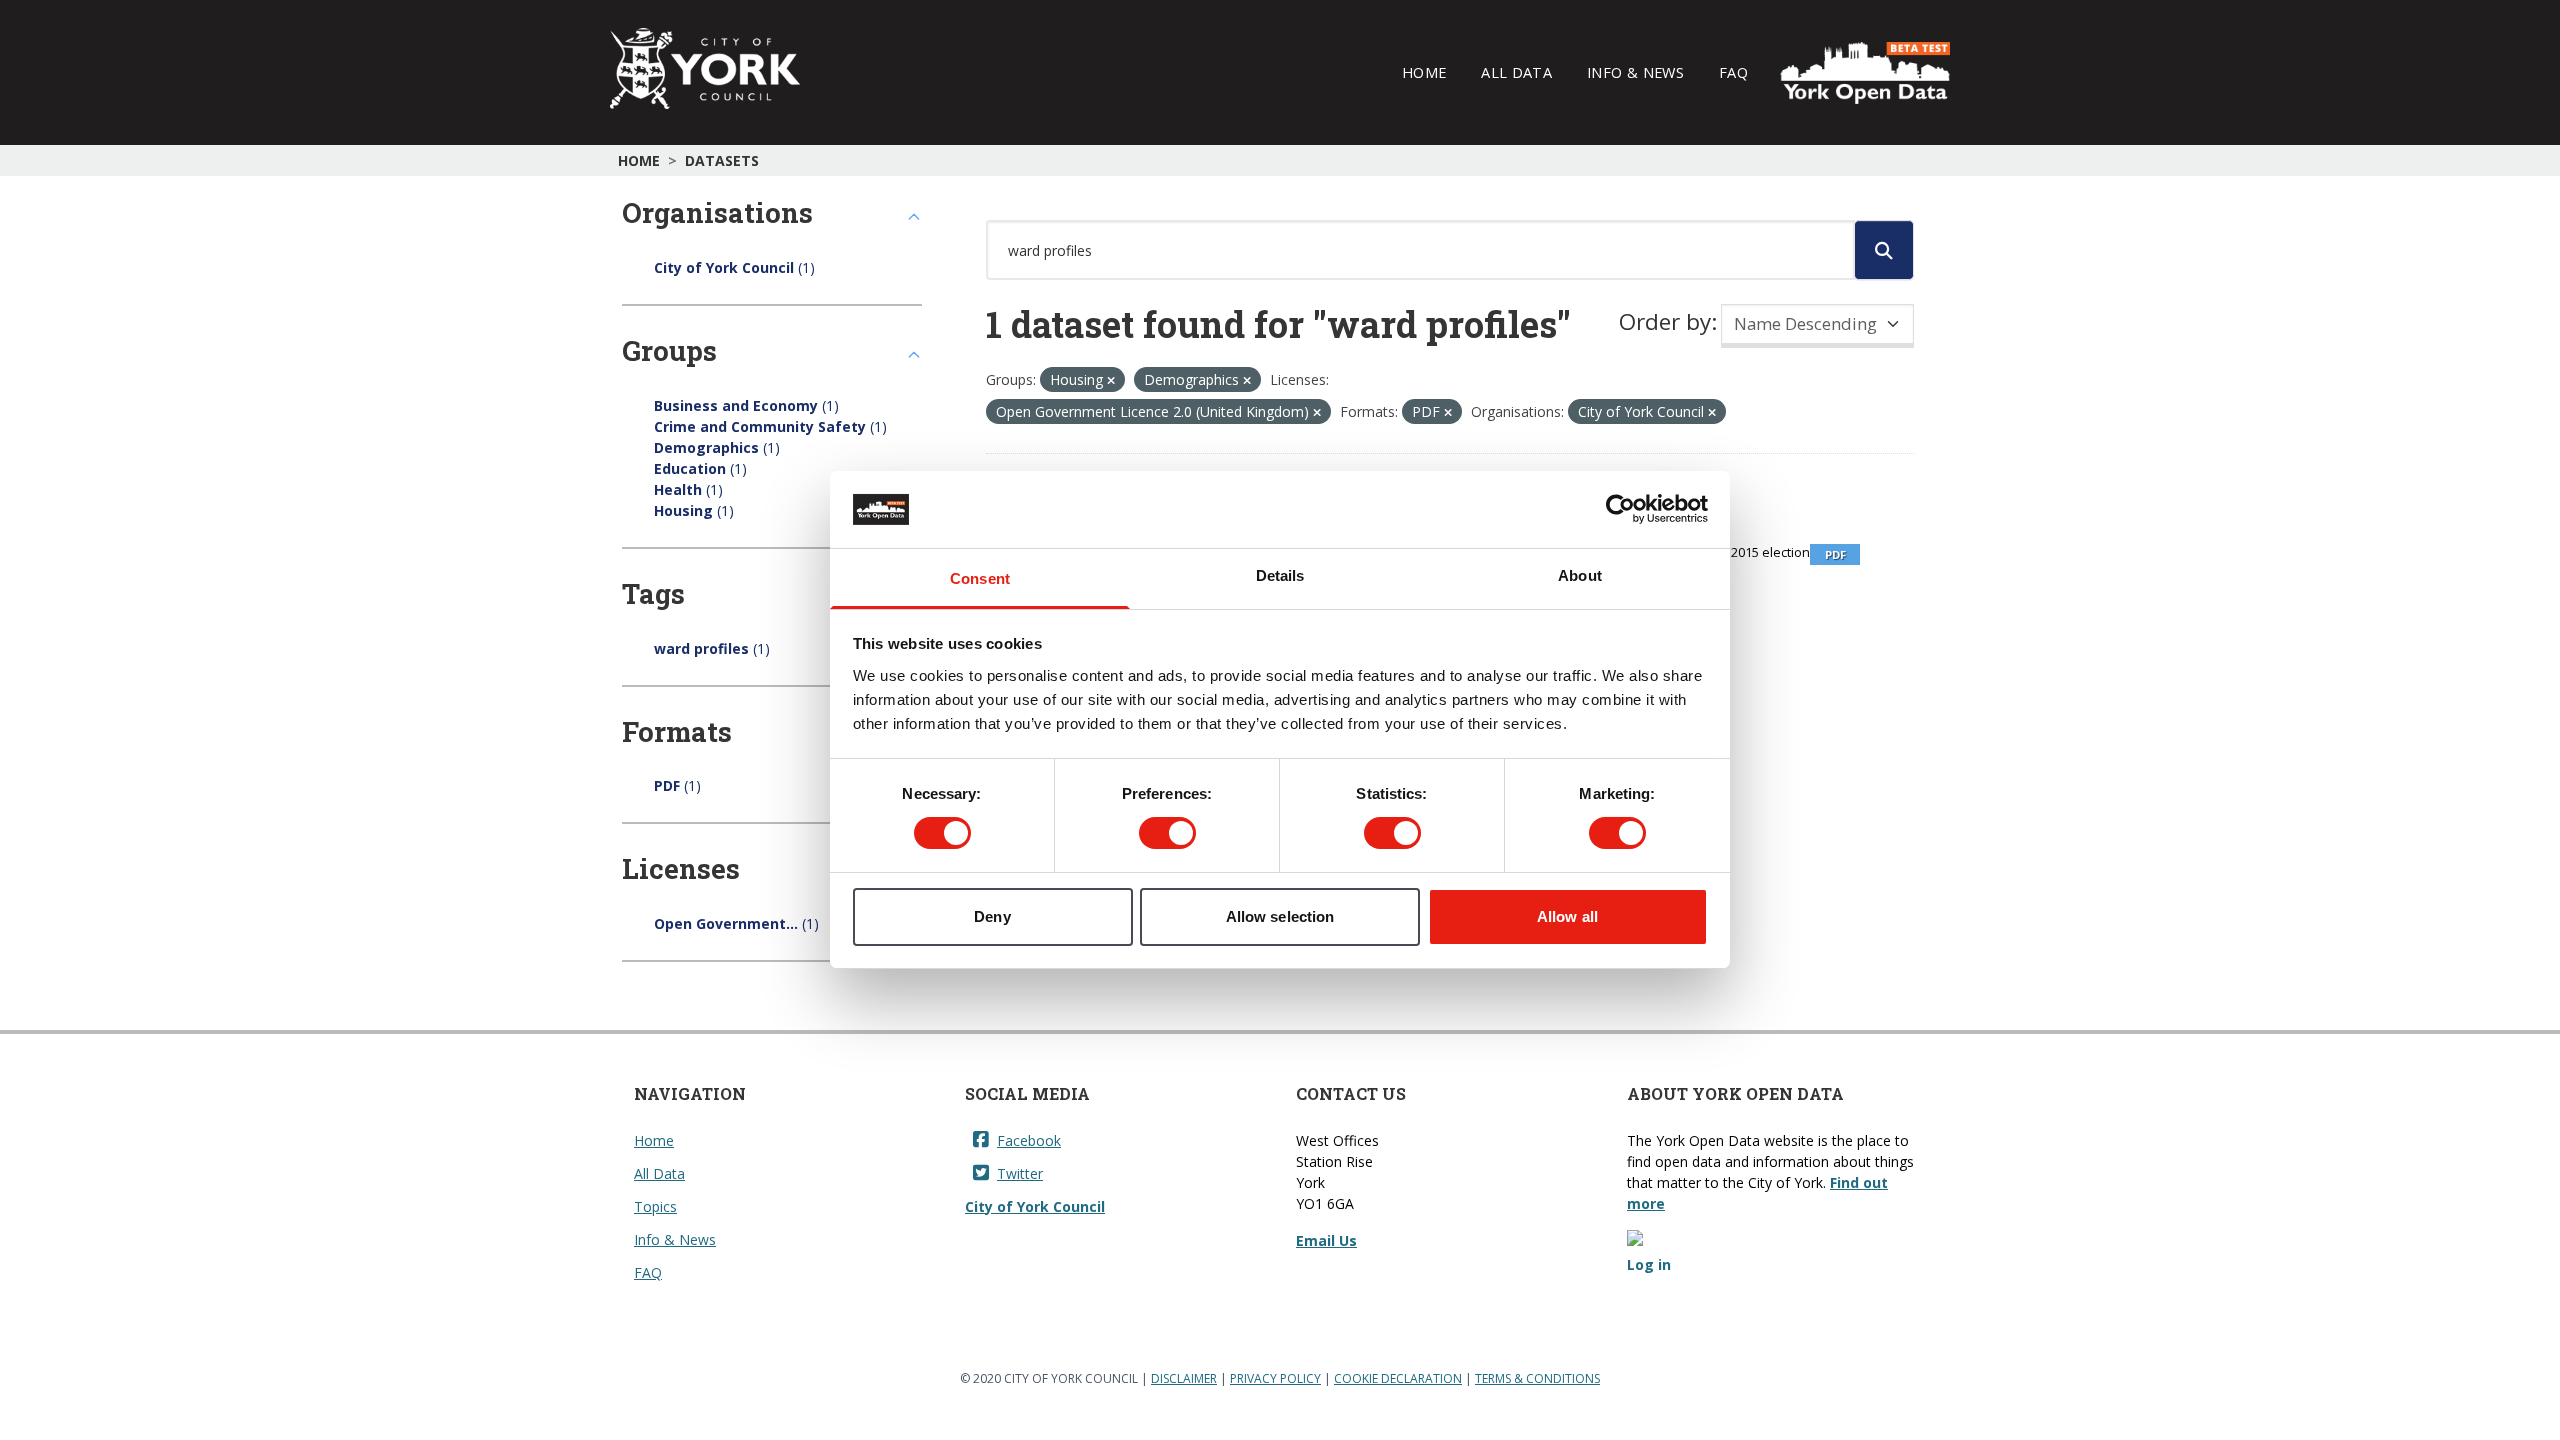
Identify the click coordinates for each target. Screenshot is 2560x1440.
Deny (992, 916)
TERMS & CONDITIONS (1537, 1378)
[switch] (1167, 833)
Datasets (722, 160)
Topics (655, 1206)
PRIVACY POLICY (1275, 1378)
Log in (1649, 1264)
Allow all (1567, 916)
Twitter (1020, 1173)
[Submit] (1884, 250)
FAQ (1733, 72)
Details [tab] (1280, 575)
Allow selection (1280, 916)
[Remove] (1111, 380)
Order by (1665, 321)
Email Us (1326, 1240)
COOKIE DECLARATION (1398, 1378)
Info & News (1635, 72)
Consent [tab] (980, 578)
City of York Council (1035, 1206)
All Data (1516, 72)
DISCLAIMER (1184, 1378)
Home (1424, 72)
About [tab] (1580, 575)
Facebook (1029, 1140)
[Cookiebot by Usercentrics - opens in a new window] (1620, 509)
